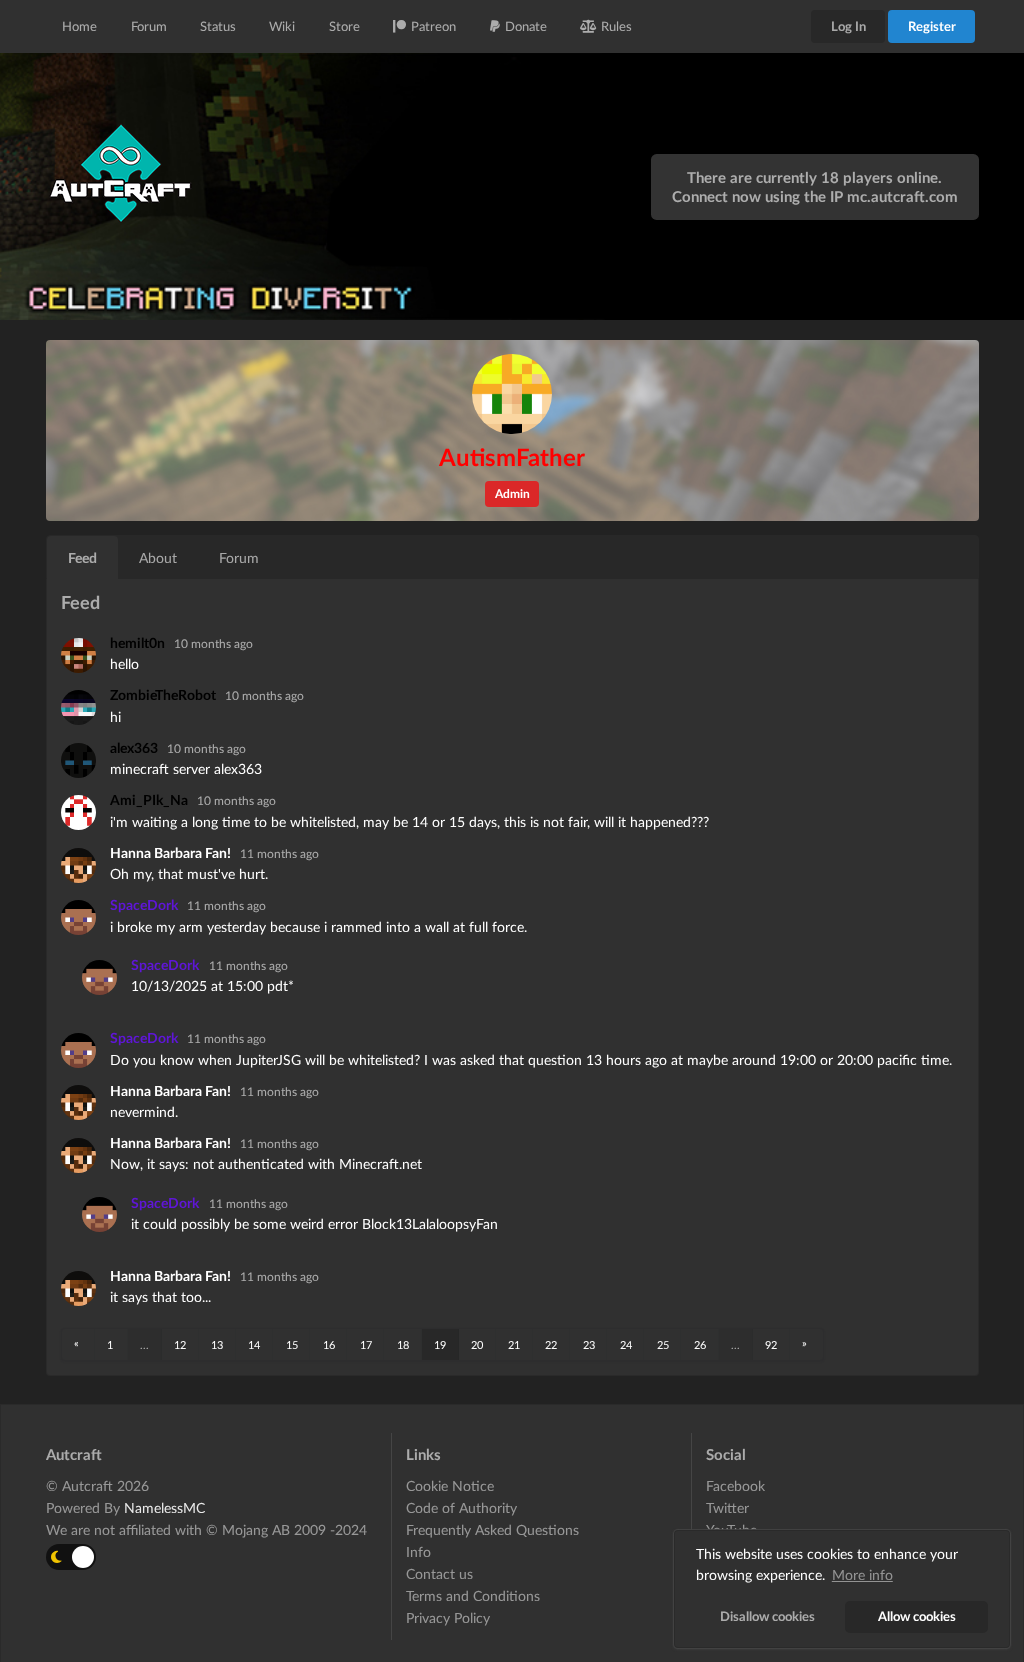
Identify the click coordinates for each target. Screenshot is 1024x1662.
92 (771, 1344)
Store (344, 26)
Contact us (439, 1573)
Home (79, 26)
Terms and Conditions (473, 1595)
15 (292, 1344)
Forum (149, 26)
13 (217, 1344)
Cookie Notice (450, 1486)
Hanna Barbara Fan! (172, 852)
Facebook (735, 1486)
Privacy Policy (448, 1617)
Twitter (727, 1507)
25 (663, 1344)
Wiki (282, 26)
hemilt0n (139, 642)
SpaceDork (145, 904)
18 (403, 1344)
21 (514, 1344)
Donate (526, 26)
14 (254, 1344)
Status (218, 26)
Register (932, 26)
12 (180, 1344)
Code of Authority (461, 1507)
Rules (616, 26)
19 (440, 1344)
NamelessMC (164, 1507)
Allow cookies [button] (917, 1616)
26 (700, 1344)
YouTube (731, 1529)
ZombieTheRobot (164, 694)
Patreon (433, 26)
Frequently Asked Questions (492, 1529)
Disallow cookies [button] (767, 1616)
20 (477, 1344)
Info (418, 1551)
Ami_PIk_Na (150, 799)
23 (589, 1344)
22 (551, 1344)
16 (329, 1344)
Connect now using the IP (815, 196)
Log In (848, 26)
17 (366, 1344)
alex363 (135, 747)
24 (626, 1344)
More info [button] (862, 1574)
